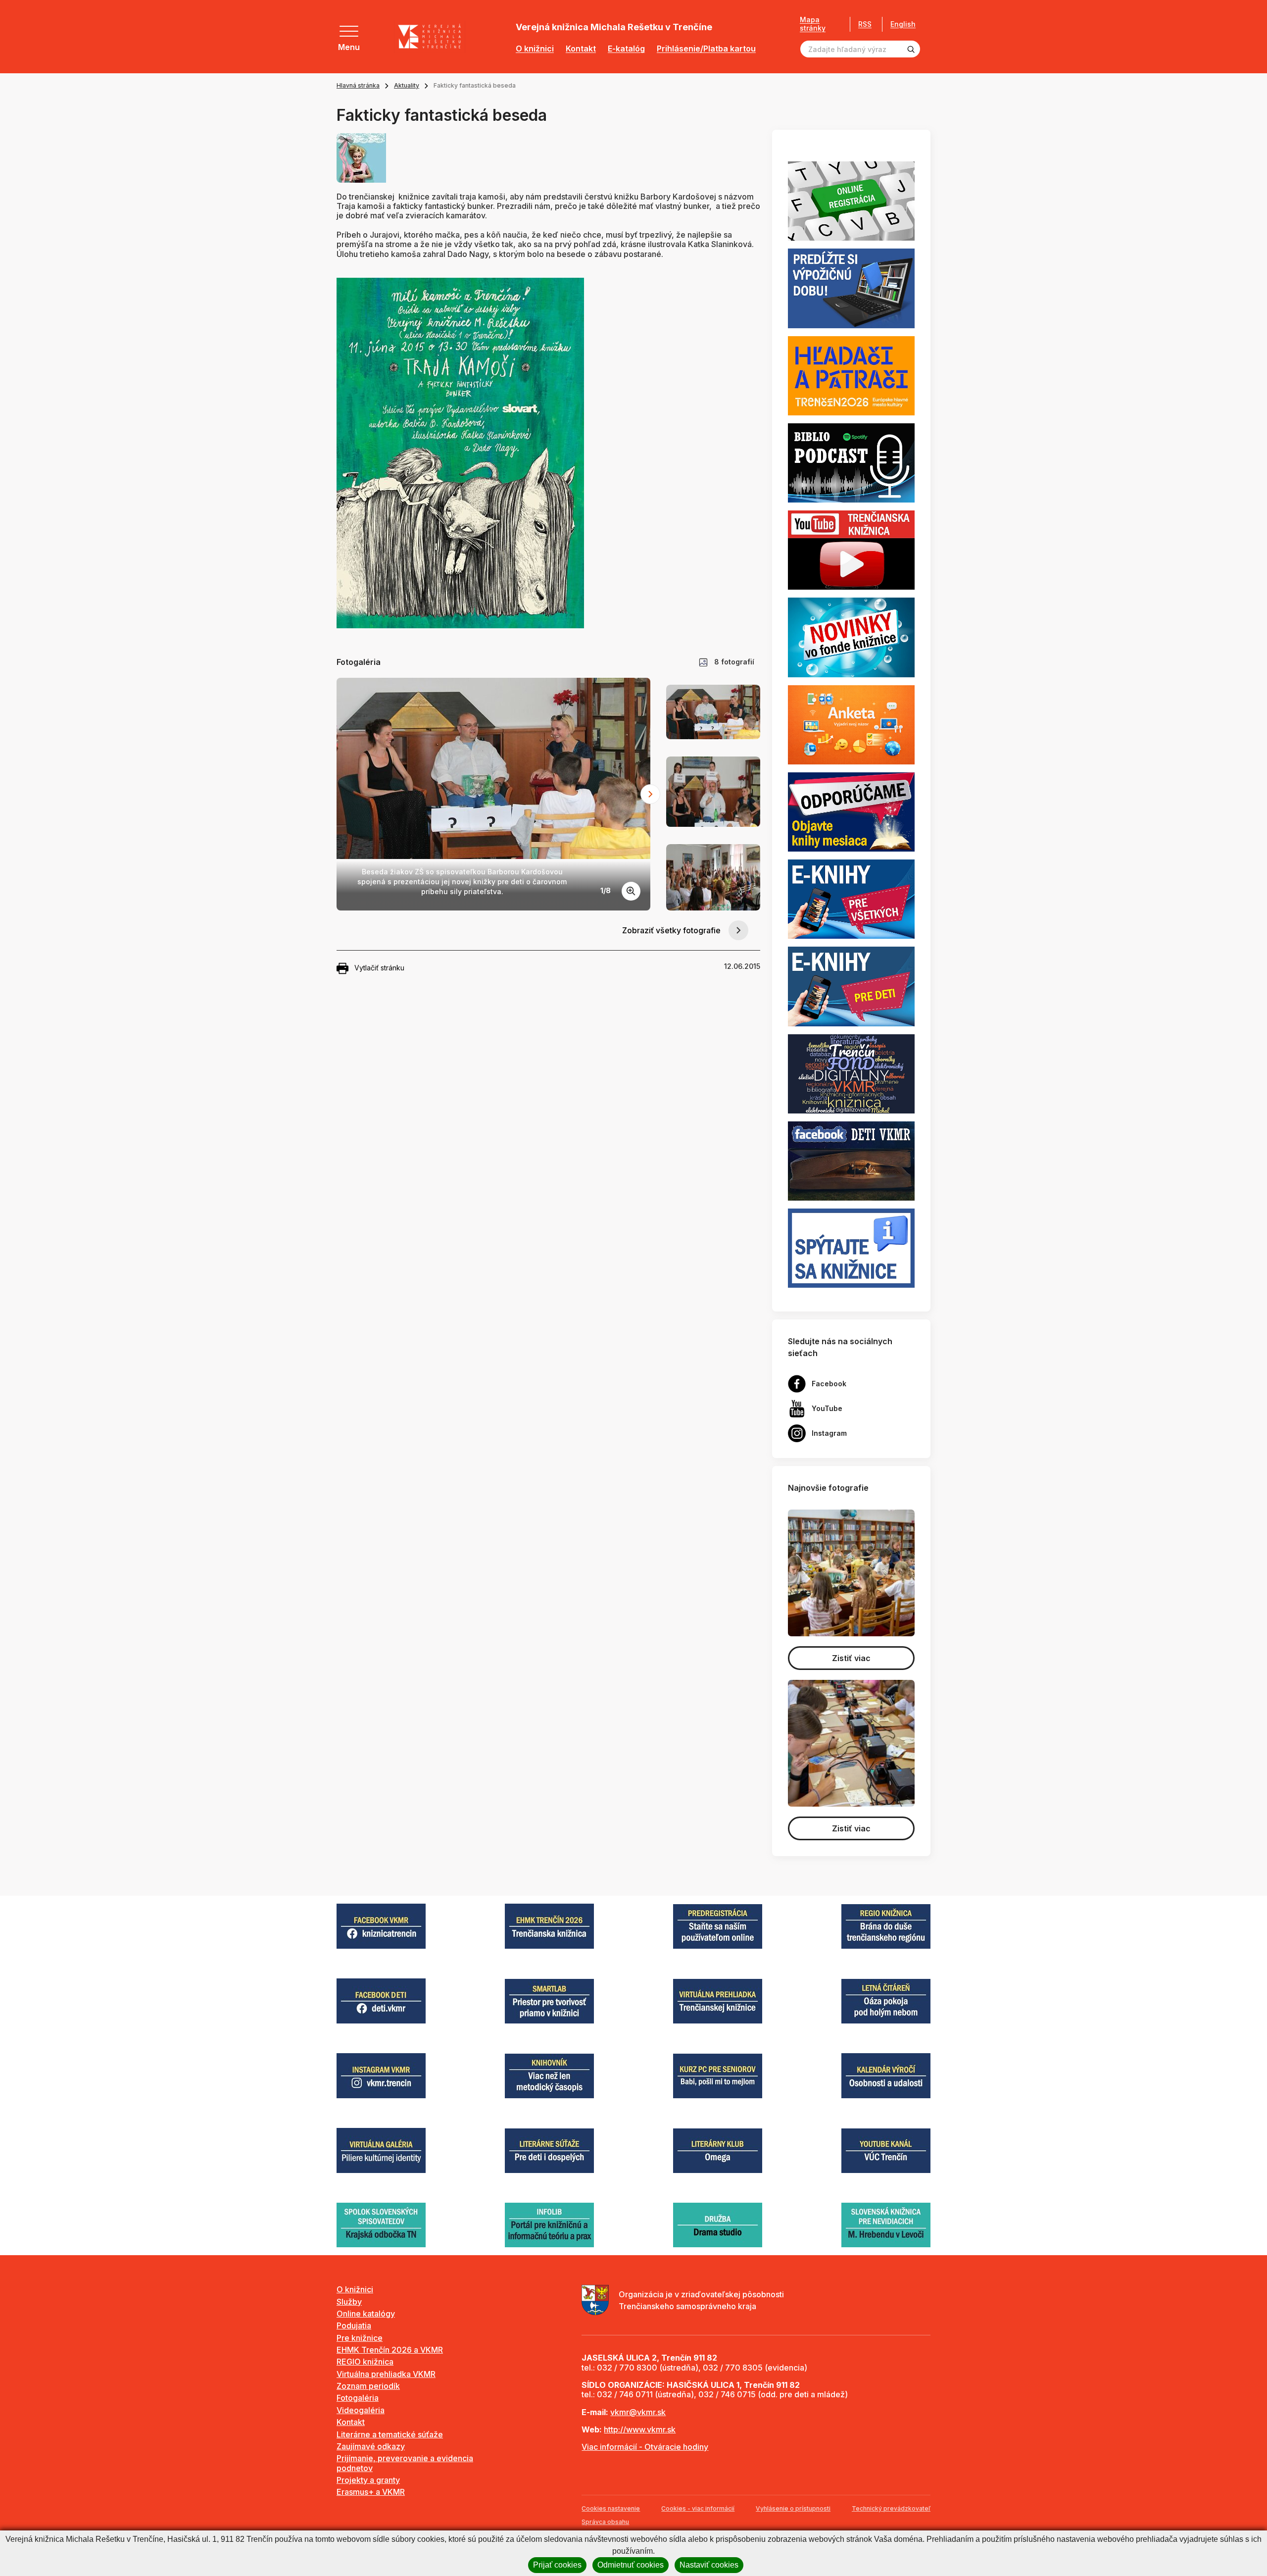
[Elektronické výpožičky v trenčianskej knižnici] (851, 899)
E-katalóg (626, 49)
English (903, 24)
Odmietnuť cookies (631, 2565)
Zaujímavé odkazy (371, 2446)
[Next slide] (650, 794)
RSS (865, 24)
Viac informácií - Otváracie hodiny (645, 2447)
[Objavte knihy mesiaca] (851, 811)
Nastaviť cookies (709, 2565)
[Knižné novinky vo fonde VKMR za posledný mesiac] (851, 637)
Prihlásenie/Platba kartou (706, 49)
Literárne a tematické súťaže (390, 2434)
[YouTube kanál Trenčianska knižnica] (851, 550)
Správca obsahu (605, 2522)
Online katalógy (366, 2314)
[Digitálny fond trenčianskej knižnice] (851, 1073)
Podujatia (354, 2325)
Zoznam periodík (368, 2386)
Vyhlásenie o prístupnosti (793, 2508)
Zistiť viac (851, 1658)
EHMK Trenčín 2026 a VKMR (390, 2350)
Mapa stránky (813, 24)
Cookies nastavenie (611, 2508)
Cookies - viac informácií (698, 2508)
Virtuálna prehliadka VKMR (386, 2374)
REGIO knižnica (365, 2362)
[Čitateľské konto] (851, 288)
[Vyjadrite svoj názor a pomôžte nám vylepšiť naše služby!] (851, 724)
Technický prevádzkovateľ (891, 2508)
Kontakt (581, 49)
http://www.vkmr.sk (640, 2429)
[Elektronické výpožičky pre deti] (851, 986)
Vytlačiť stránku (379, 968)
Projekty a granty (368, 2480)
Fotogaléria (358, 2398)
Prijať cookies (557, 2565)
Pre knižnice (360, 2338)
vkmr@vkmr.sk (638, 2412)
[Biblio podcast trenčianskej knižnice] (851, 462)
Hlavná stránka (358, 85)
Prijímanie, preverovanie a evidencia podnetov (405, 2463)
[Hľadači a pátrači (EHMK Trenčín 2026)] (851, 375)
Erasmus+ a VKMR (371, 2492)
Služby (349, 2302)
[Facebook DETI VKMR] (851, 1160)
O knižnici (535, 49)
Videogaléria (361, 2410)
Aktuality (407, 85)
